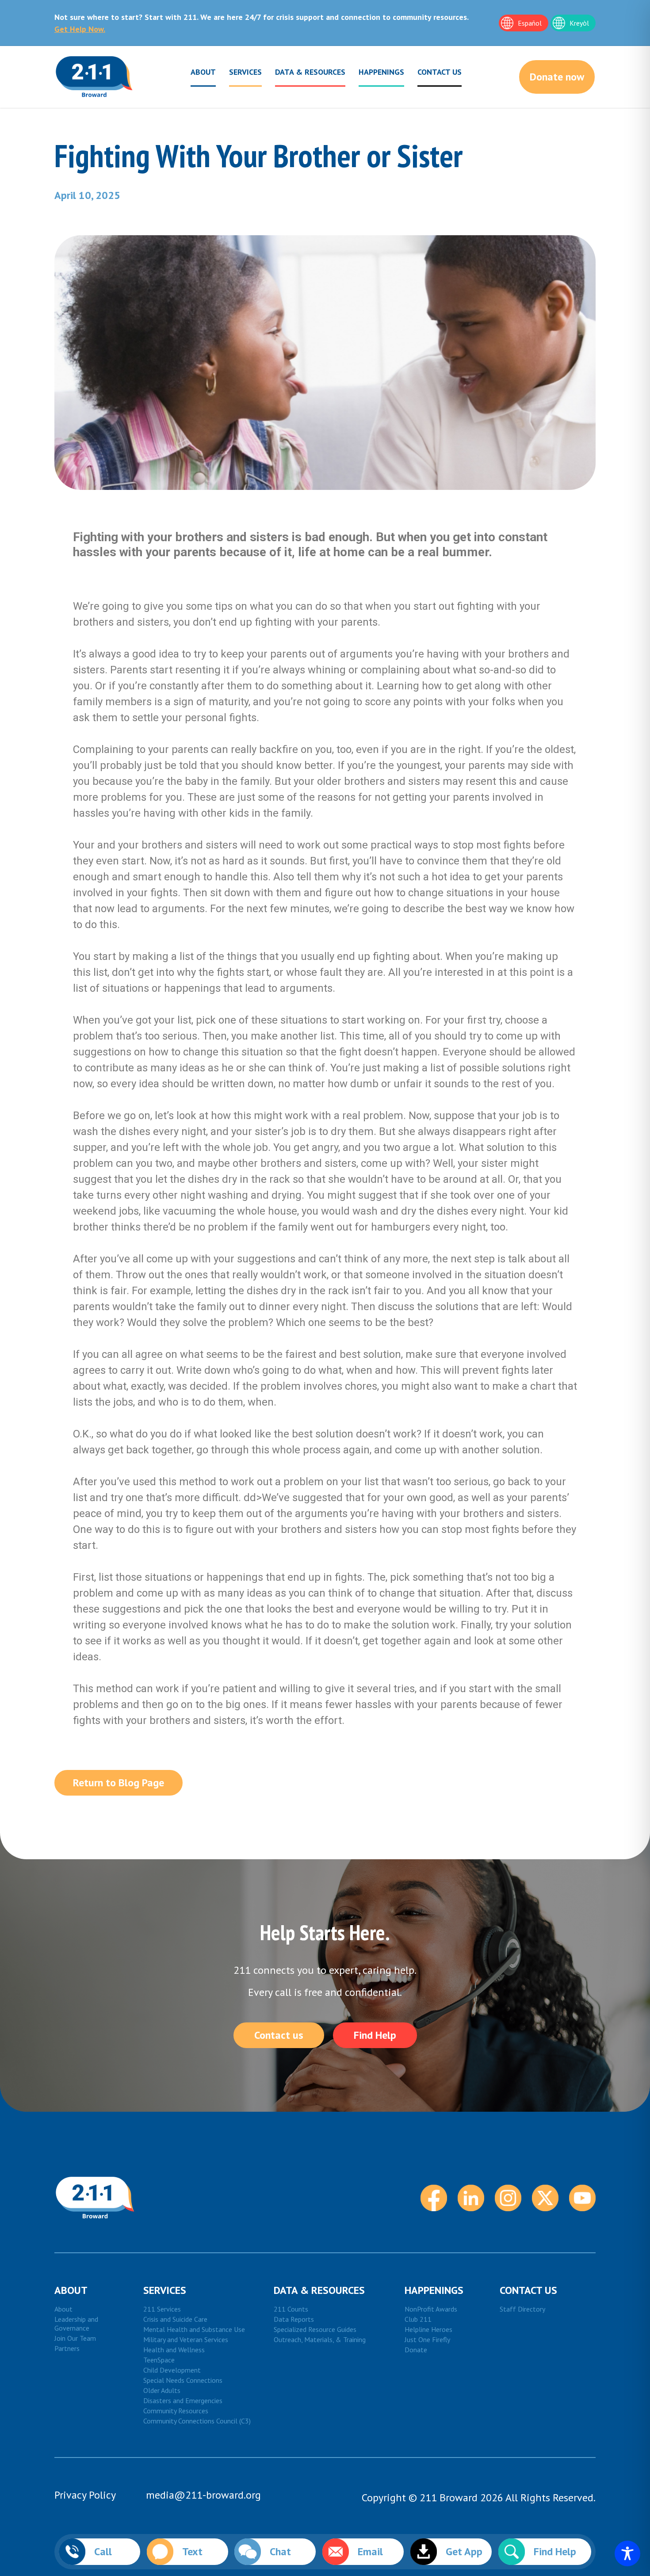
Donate (416, 2350)
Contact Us (440, 72)
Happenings (381, 72)
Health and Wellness (174, 2350)
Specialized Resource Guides (315, 2329)
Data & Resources (310, 72)
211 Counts (291, 2309)
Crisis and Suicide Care (175, 2319)
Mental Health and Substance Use (194, 2329)
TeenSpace (159, 2360)
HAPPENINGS (434, 2290)
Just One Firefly (427, 2339)
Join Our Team (75, 2338)
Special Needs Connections (183, 2380)
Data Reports (294, 2319)
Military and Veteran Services (186, 2339)
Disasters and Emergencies (183, 2400)
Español (530, 23)
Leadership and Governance (76, 2324)
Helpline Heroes (428, 2329)
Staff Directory (522, 2309)
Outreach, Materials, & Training (320, 2339)
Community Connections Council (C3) (197, 2421)
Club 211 (418, 2319)
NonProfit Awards (431, 2309)
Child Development (172, 2370)
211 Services (162, 2309)
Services (245, 72)
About (203, 72)
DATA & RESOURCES (319, 2290)
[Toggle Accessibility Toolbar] (627, 2553)
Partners (67, 2348)
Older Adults (162, 2390)
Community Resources (176, 2411)
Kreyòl (579, 23)
